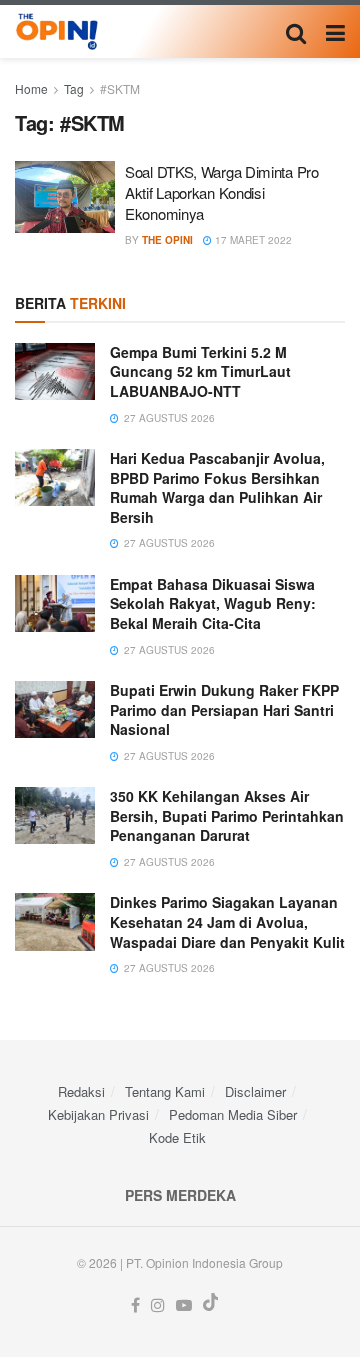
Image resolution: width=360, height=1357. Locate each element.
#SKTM (120, 88)
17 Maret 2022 (252, 240)
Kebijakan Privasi (98, 1114)
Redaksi (81, 1091)
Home (31, 88)
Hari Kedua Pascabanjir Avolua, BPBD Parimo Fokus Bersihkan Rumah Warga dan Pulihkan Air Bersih (217, 487)
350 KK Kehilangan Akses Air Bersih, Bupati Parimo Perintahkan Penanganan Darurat (227, 815)
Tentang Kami (165, 1091)
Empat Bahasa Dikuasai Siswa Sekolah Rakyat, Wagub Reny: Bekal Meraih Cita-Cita (213, 603)
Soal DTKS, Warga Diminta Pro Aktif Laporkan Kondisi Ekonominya (222, 192)
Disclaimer (255, 1091)
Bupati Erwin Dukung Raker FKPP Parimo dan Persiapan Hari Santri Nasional (224, 709)
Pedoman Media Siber (233, 1114)
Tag (74, 88)
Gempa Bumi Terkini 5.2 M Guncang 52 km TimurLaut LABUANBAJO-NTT (200, 371)
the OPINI (167, 240)
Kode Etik (177, 1137)
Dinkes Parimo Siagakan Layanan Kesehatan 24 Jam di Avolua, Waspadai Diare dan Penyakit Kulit (227, 921)
